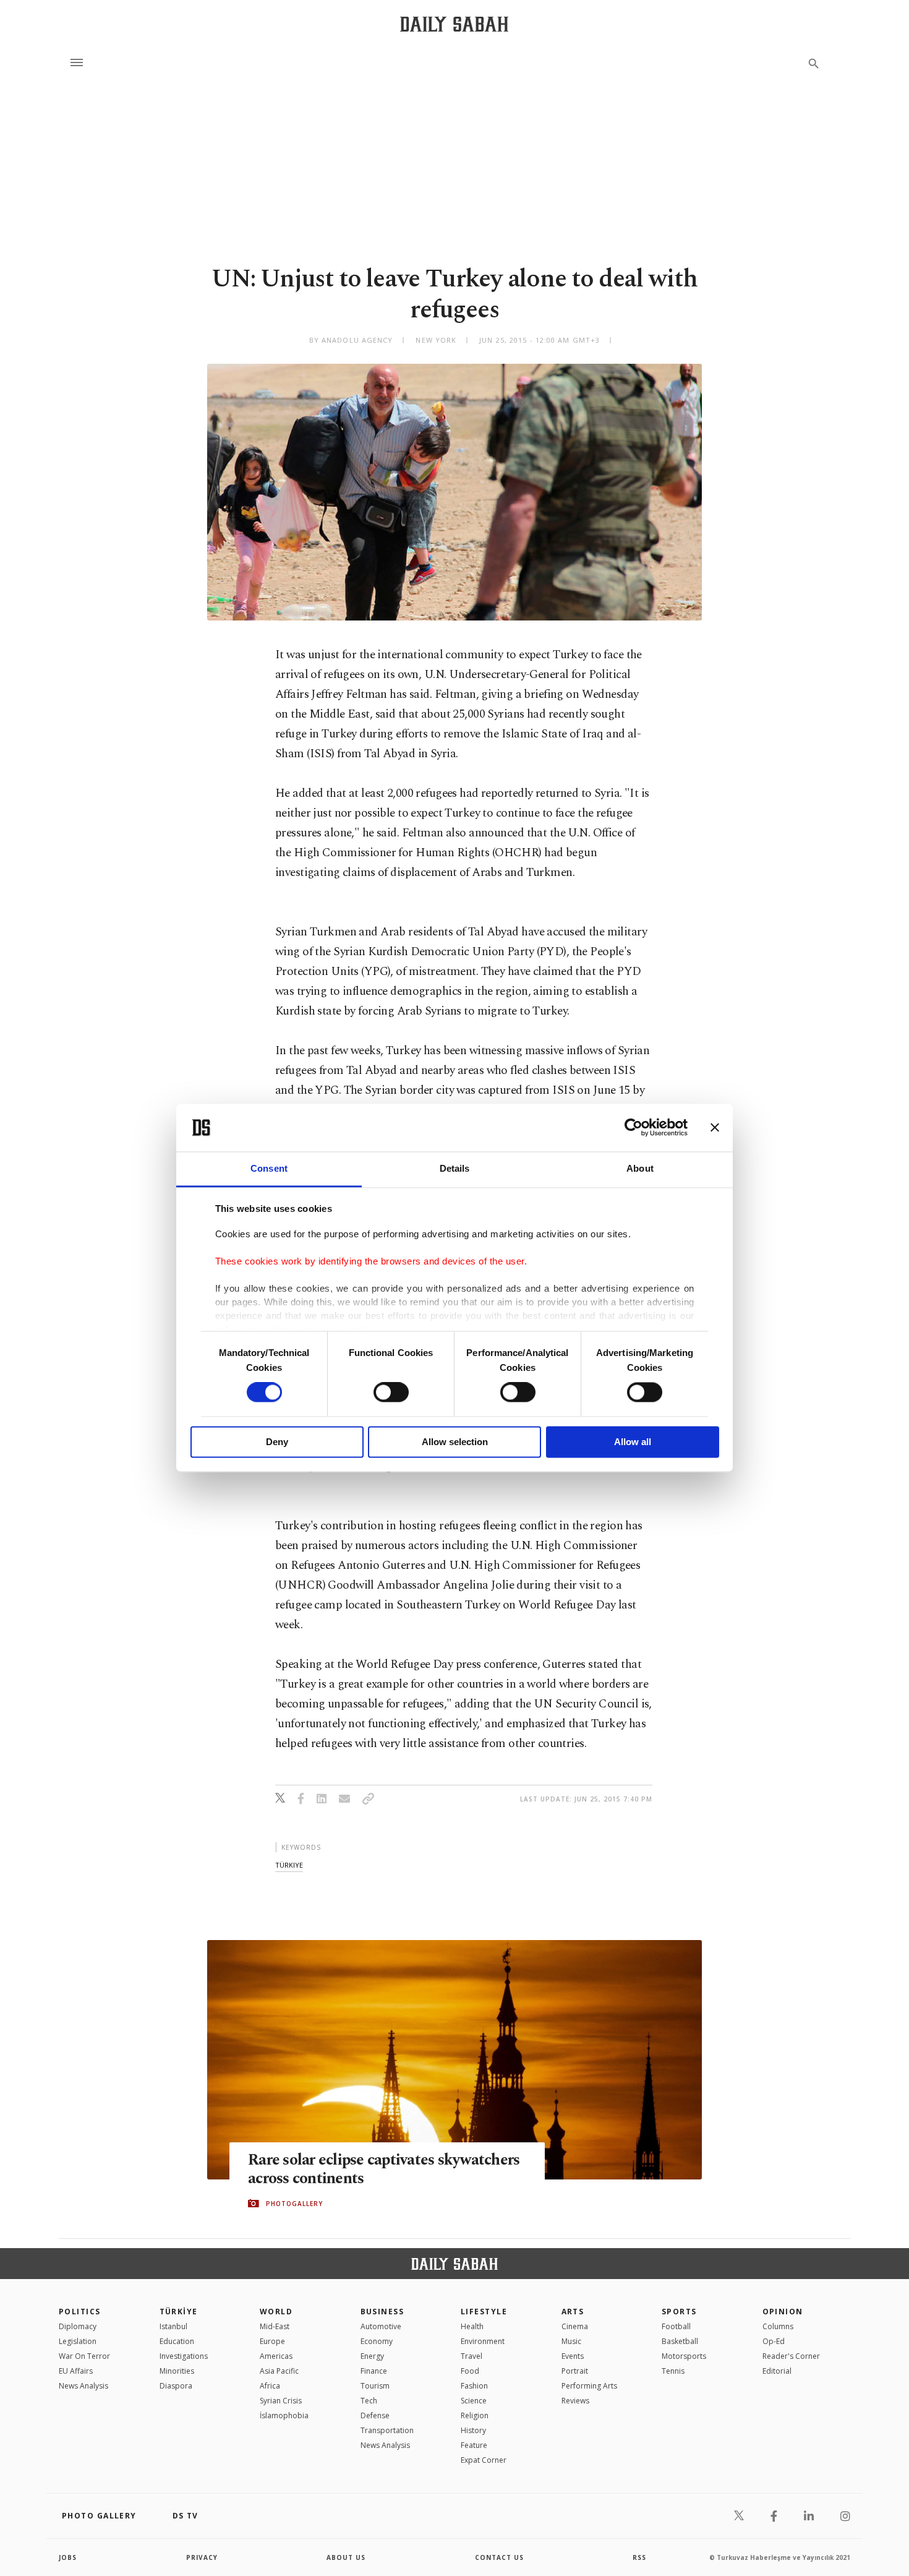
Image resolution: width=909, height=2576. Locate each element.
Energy (372, 2356)
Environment (483, 2341)
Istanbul (173, 2326)
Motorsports (684, 2356)
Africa (270, 2386)
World (276, 2312)
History (473, 2430)
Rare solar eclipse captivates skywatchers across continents (384, 2170)
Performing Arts (589, 2386)
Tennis (673, 2371)
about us (346, 2557)
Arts (573, 2312)
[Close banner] (715, 1128)
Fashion (474, 2386)
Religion (475, 2415)
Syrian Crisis (281, 2401)
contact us (499, 2557)
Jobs (68, 2557)
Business (382, 2312)
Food (470, 2371)
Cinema (575, 2326)
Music (571, 2341)
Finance (374, 2371)
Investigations (184, 2356)
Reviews (575, 2401)
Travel (472, 2356)
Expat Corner (484, 2460)
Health (472, 2326)
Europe (272, 2341)
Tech (369, 2401)
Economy (377, 2341)
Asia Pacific (279, 2371)
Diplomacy (78, 2326)
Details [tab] (455, 1168)
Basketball (680, 2341)
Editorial (777, 2371)
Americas (276, 2356)
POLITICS (80, 2312)
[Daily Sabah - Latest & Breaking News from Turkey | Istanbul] (454, 24)
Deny (277, 1442)
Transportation (387, 2430)
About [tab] (640, 1168)
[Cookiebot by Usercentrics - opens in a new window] (634, 1128)
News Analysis (83, 2386)
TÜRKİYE (179, 2312)
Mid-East (275, 2326)
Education (177, 2341)
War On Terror (84, 2356)
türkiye (289, 1865)
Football (676, 2326)
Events (573, 2356)
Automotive (381, 2326)
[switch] (391, 1393)
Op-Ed (774, 2341)
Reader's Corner (791, 2356)
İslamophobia (284, 2415)
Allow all (633, 1442)
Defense (375, 2415)
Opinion (783, 2312)
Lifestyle (484, 2312)
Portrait (575, 2371)
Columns (778, 2326)
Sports (679, 2312)
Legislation (78, 2341)
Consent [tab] (269, 1168)
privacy (202, 2557)
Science (474, 2401)
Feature (474, 2445)
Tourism (375, 2386)
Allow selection (455, 1442)
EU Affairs (76, 2371)
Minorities (177, 2371)
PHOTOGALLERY (294, 2204)
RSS (639, 2557)
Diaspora (176, 2386)
